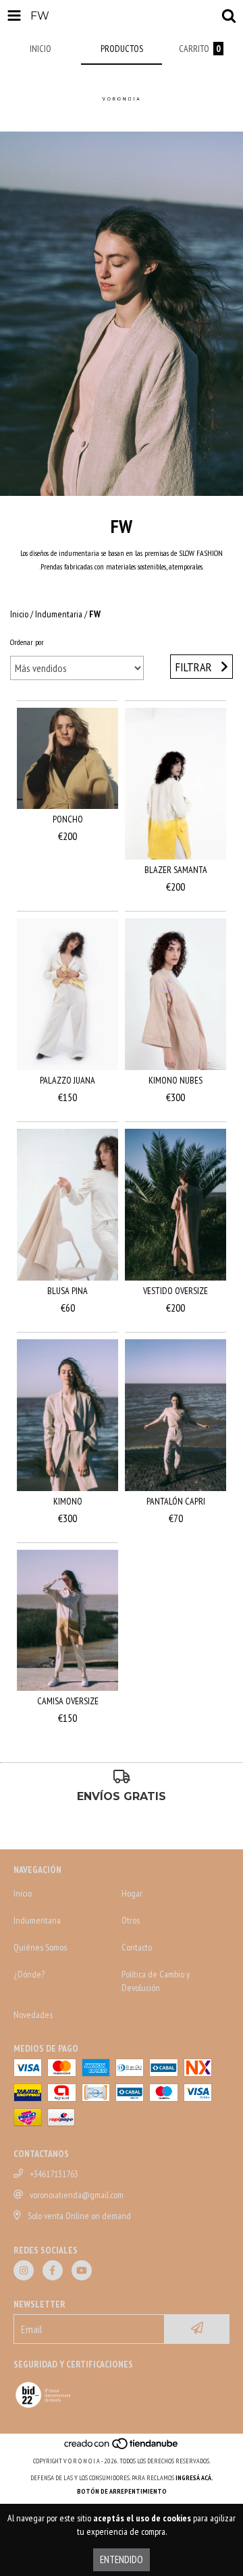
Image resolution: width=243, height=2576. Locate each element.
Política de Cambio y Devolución (156, 1981)
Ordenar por (27, 642)
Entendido (122, 2559)
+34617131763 (54, 2174)
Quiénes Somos (40, 1947)
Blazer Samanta (176, 870)
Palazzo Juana (67, 1080)
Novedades (33, 2015)
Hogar (132, 1893)
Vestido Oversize (175, 1291)
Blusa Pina (67, 1291)
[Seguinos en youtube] (82, 2270)
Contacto (137, 1947)
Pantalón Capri (176, 1501)
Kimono (68, 1501)
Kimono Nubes (175, 1080)
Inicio (19, 614)
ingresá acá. (194, 2478)
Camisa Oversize (68, 1701)
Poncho (68, 819)
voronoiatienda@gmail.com (77, 2195)
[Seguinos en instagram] (24, 2270)
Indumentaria (59, 614)
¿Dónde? (29, 1974)
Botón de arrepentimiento (122, 2491)
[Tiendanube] (122, 2447)
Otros (131, 1920)
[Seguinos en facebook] (53, 2270)
